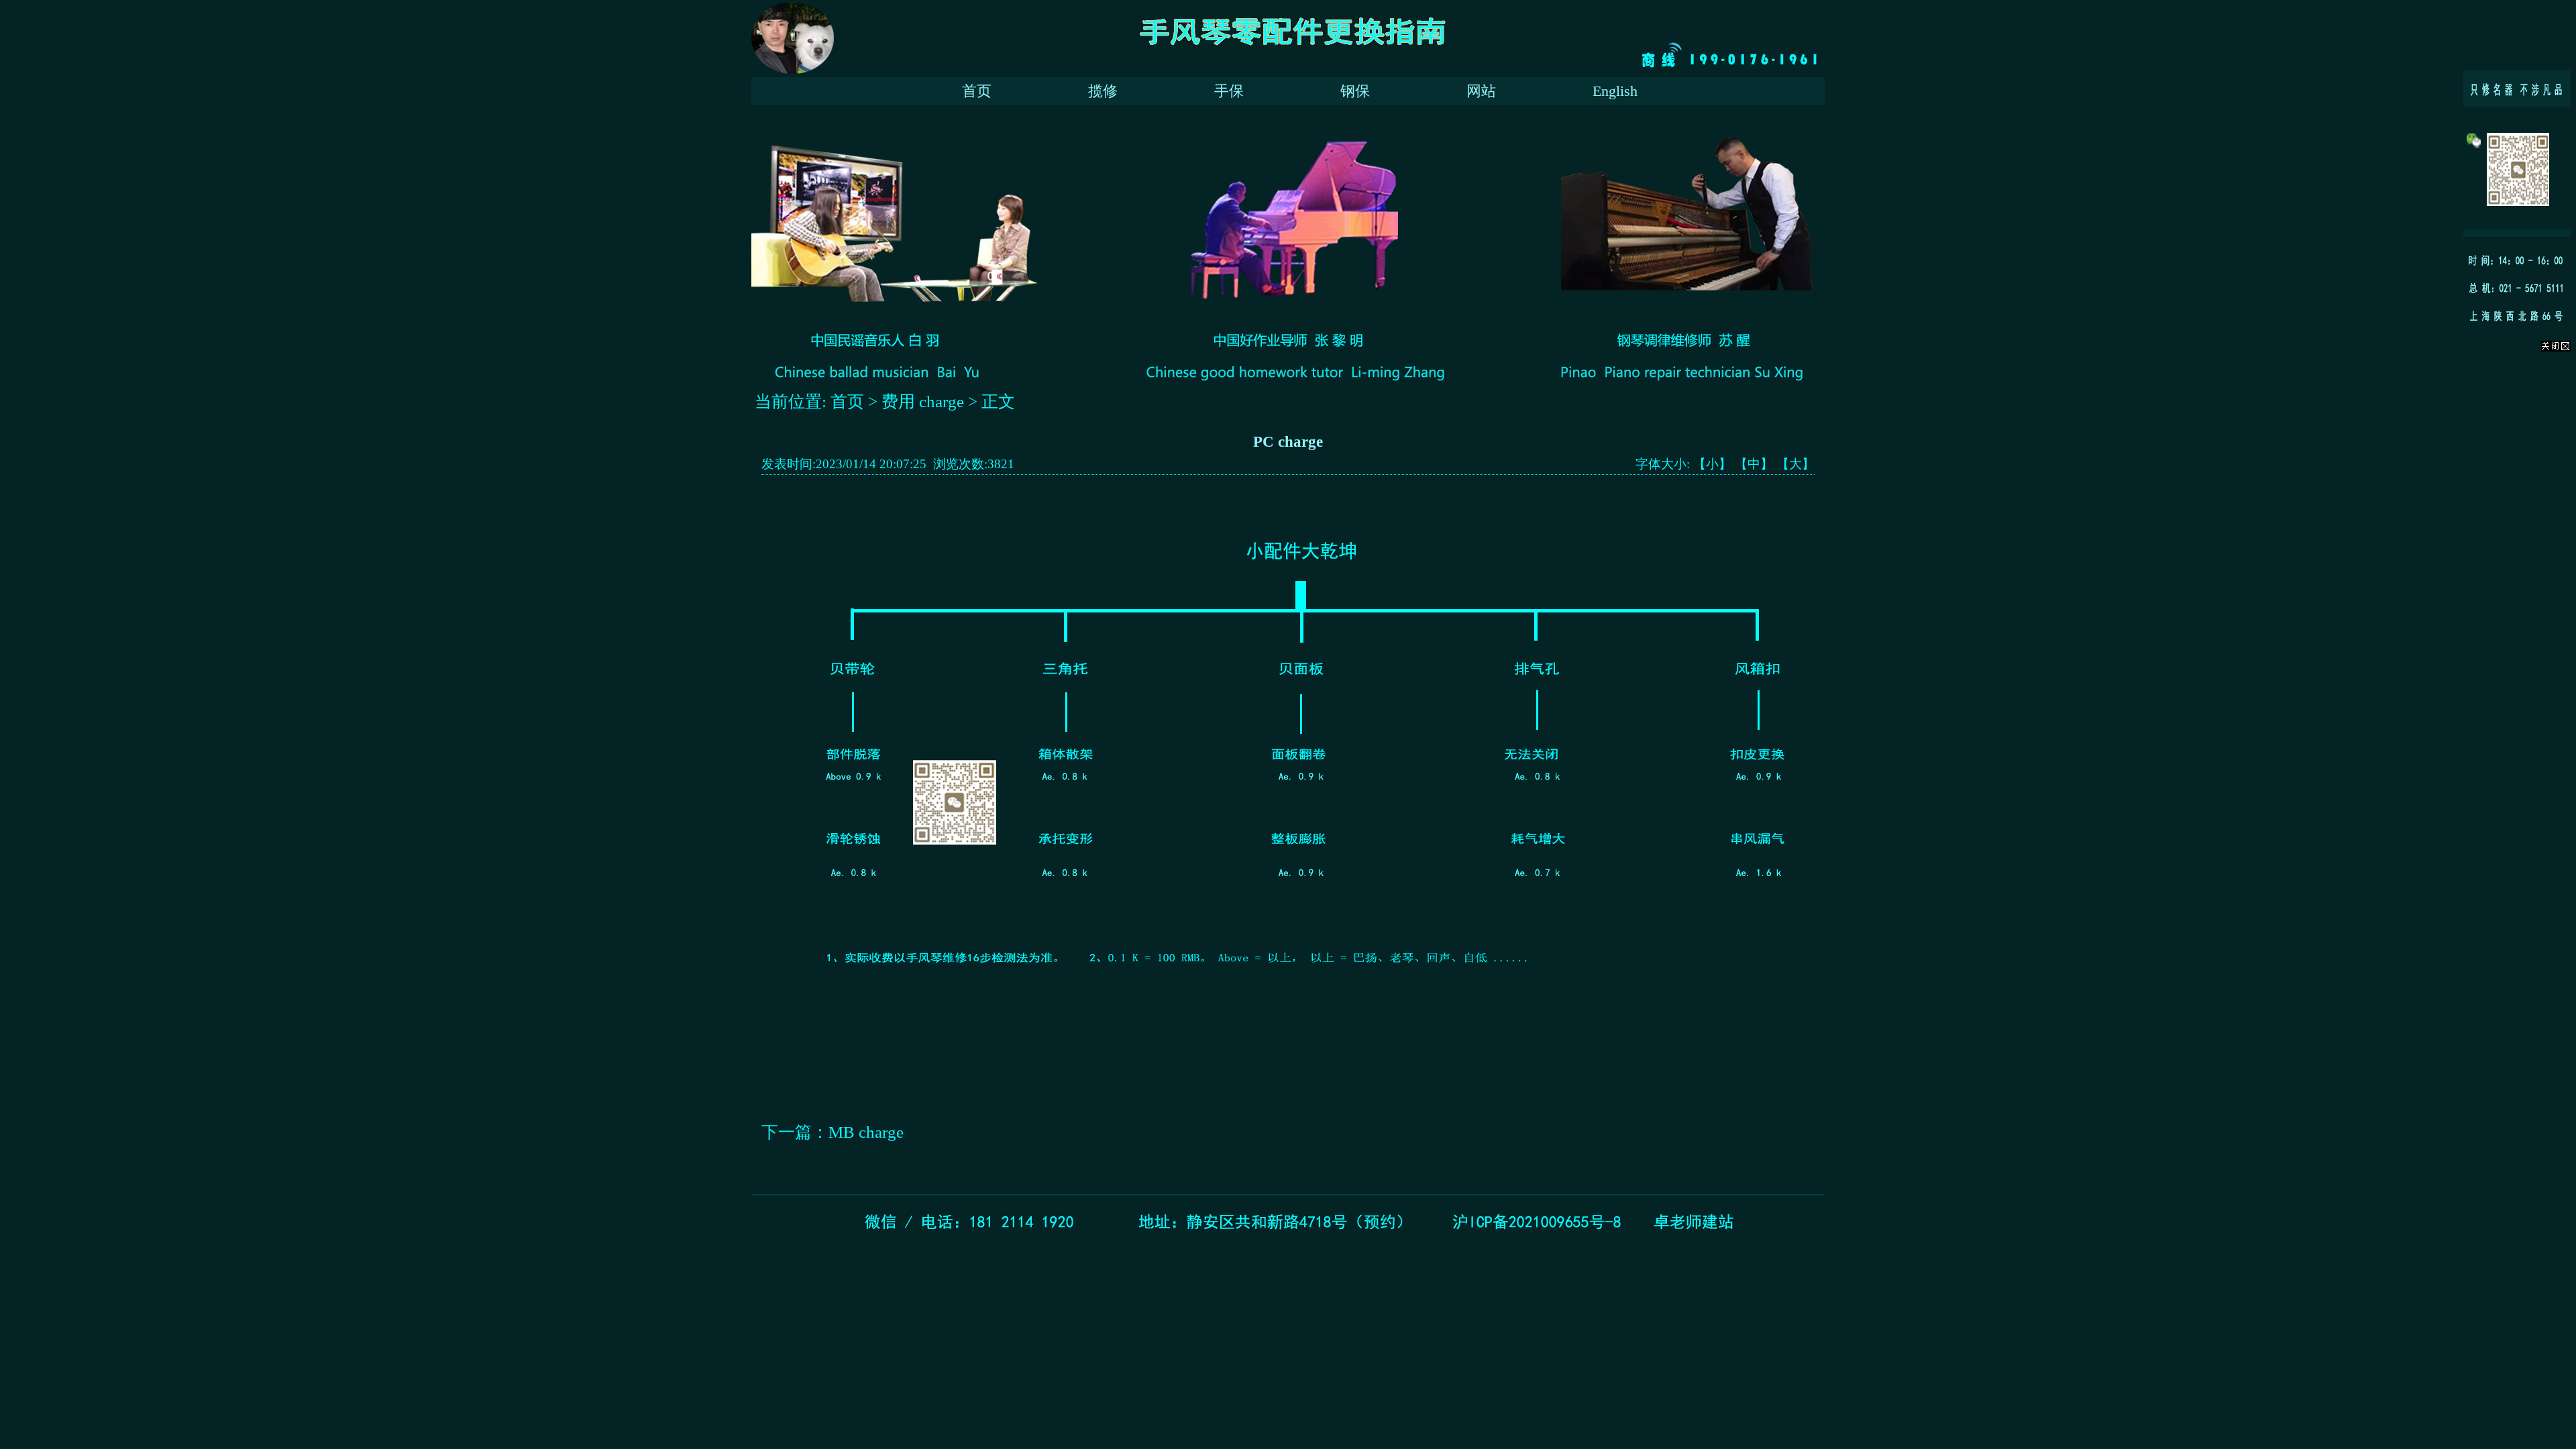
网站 (1481, 91)
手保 (1229, 91)
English (1615, 91)
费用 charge (923, 401)
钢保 (1355, 91)
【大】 (1795, 464)
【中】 (1754, 464)
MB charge (866, 1132)
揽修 (1103, 91)
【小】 (1712, 464)
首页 (977, 91)
